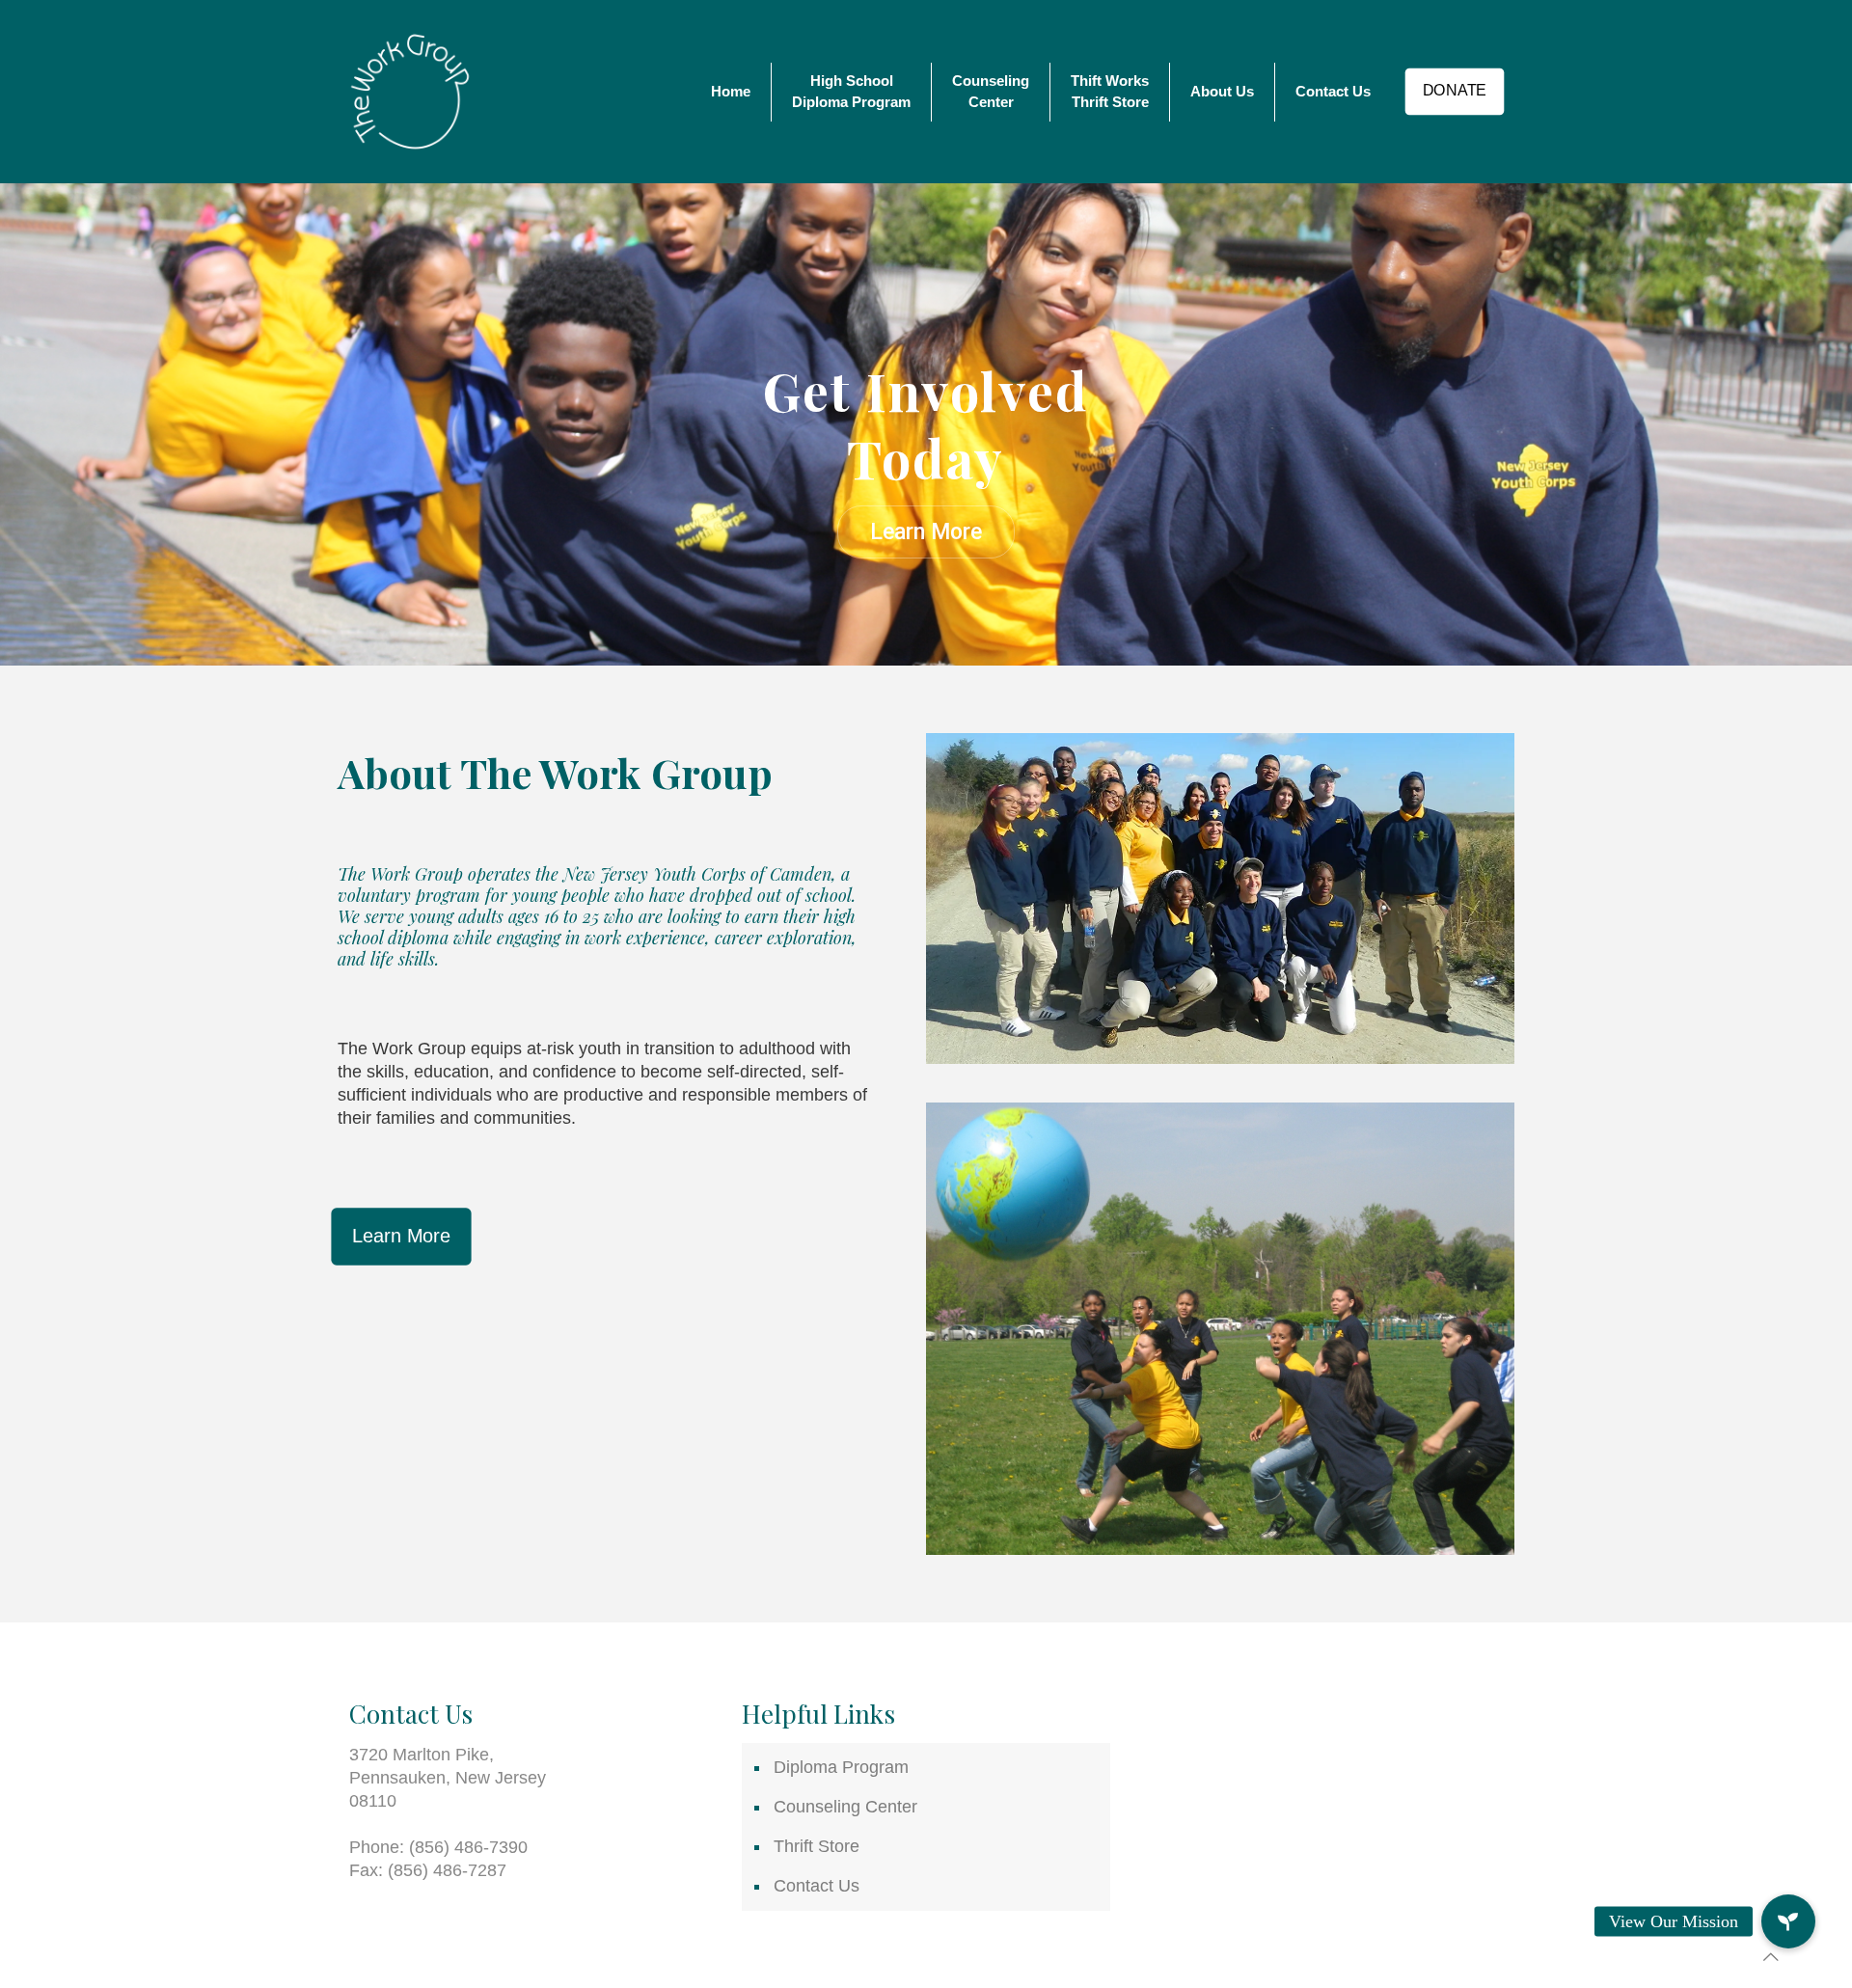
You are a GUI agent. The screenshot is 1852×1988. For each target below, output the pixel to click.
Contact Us (817, 1886)
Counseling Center (845, 1807)
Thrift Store (817, 1846)
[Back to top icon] (1771, 1957)
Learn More (926, 532)
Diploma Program (841, 1767)
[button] (1788, 1921)
